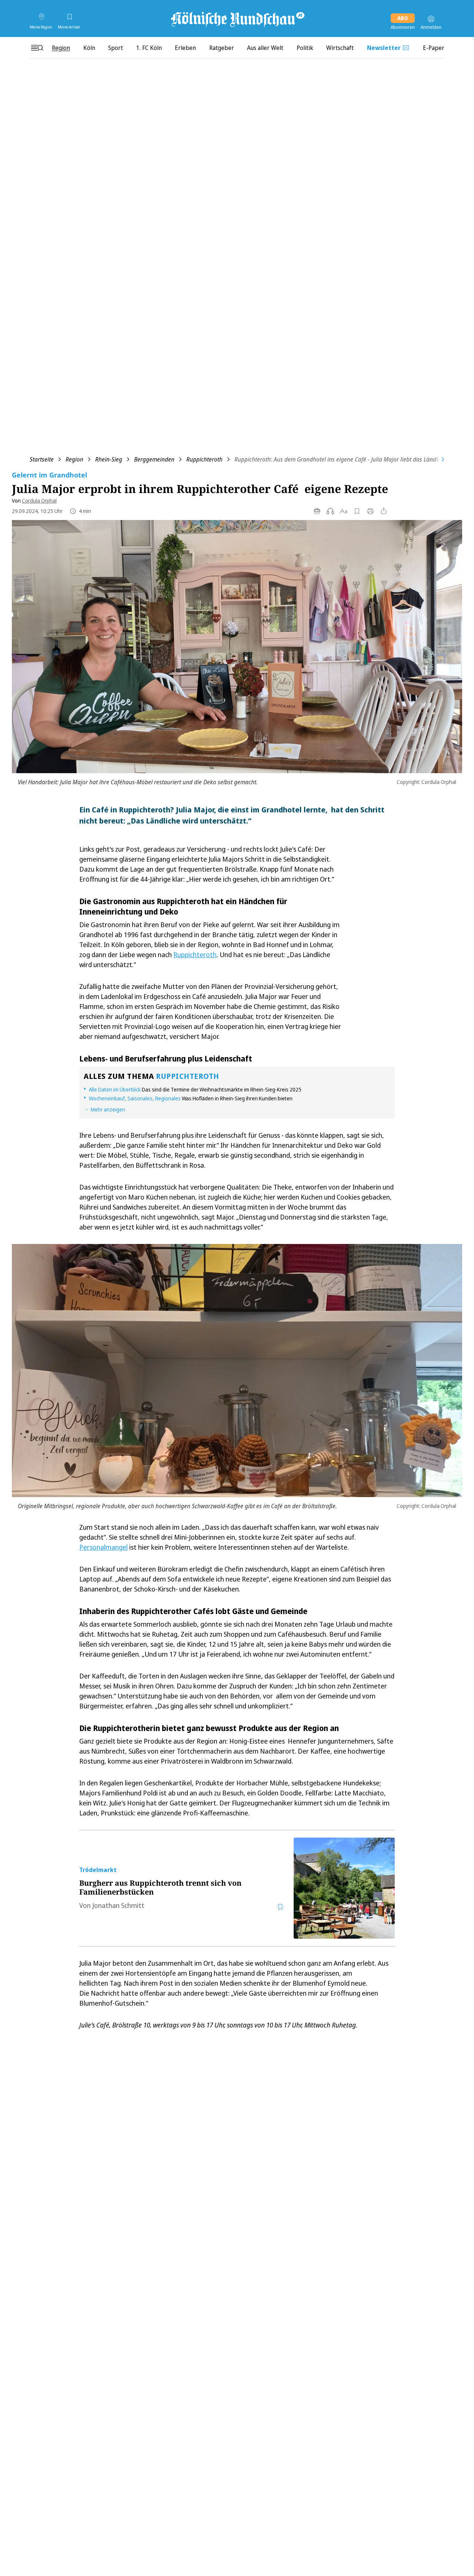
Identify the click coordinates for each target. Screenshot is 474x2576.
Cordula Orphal (39, 501)
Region (74, 459)
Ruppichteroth (204, 459)
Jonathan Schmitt (118, 1905)
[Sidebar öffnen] (37, 48)
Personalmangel (104, 1547)
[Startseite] (237, 19)
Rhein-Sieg (109, 459)
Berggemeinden (154, 459)
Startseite (42, 459)
